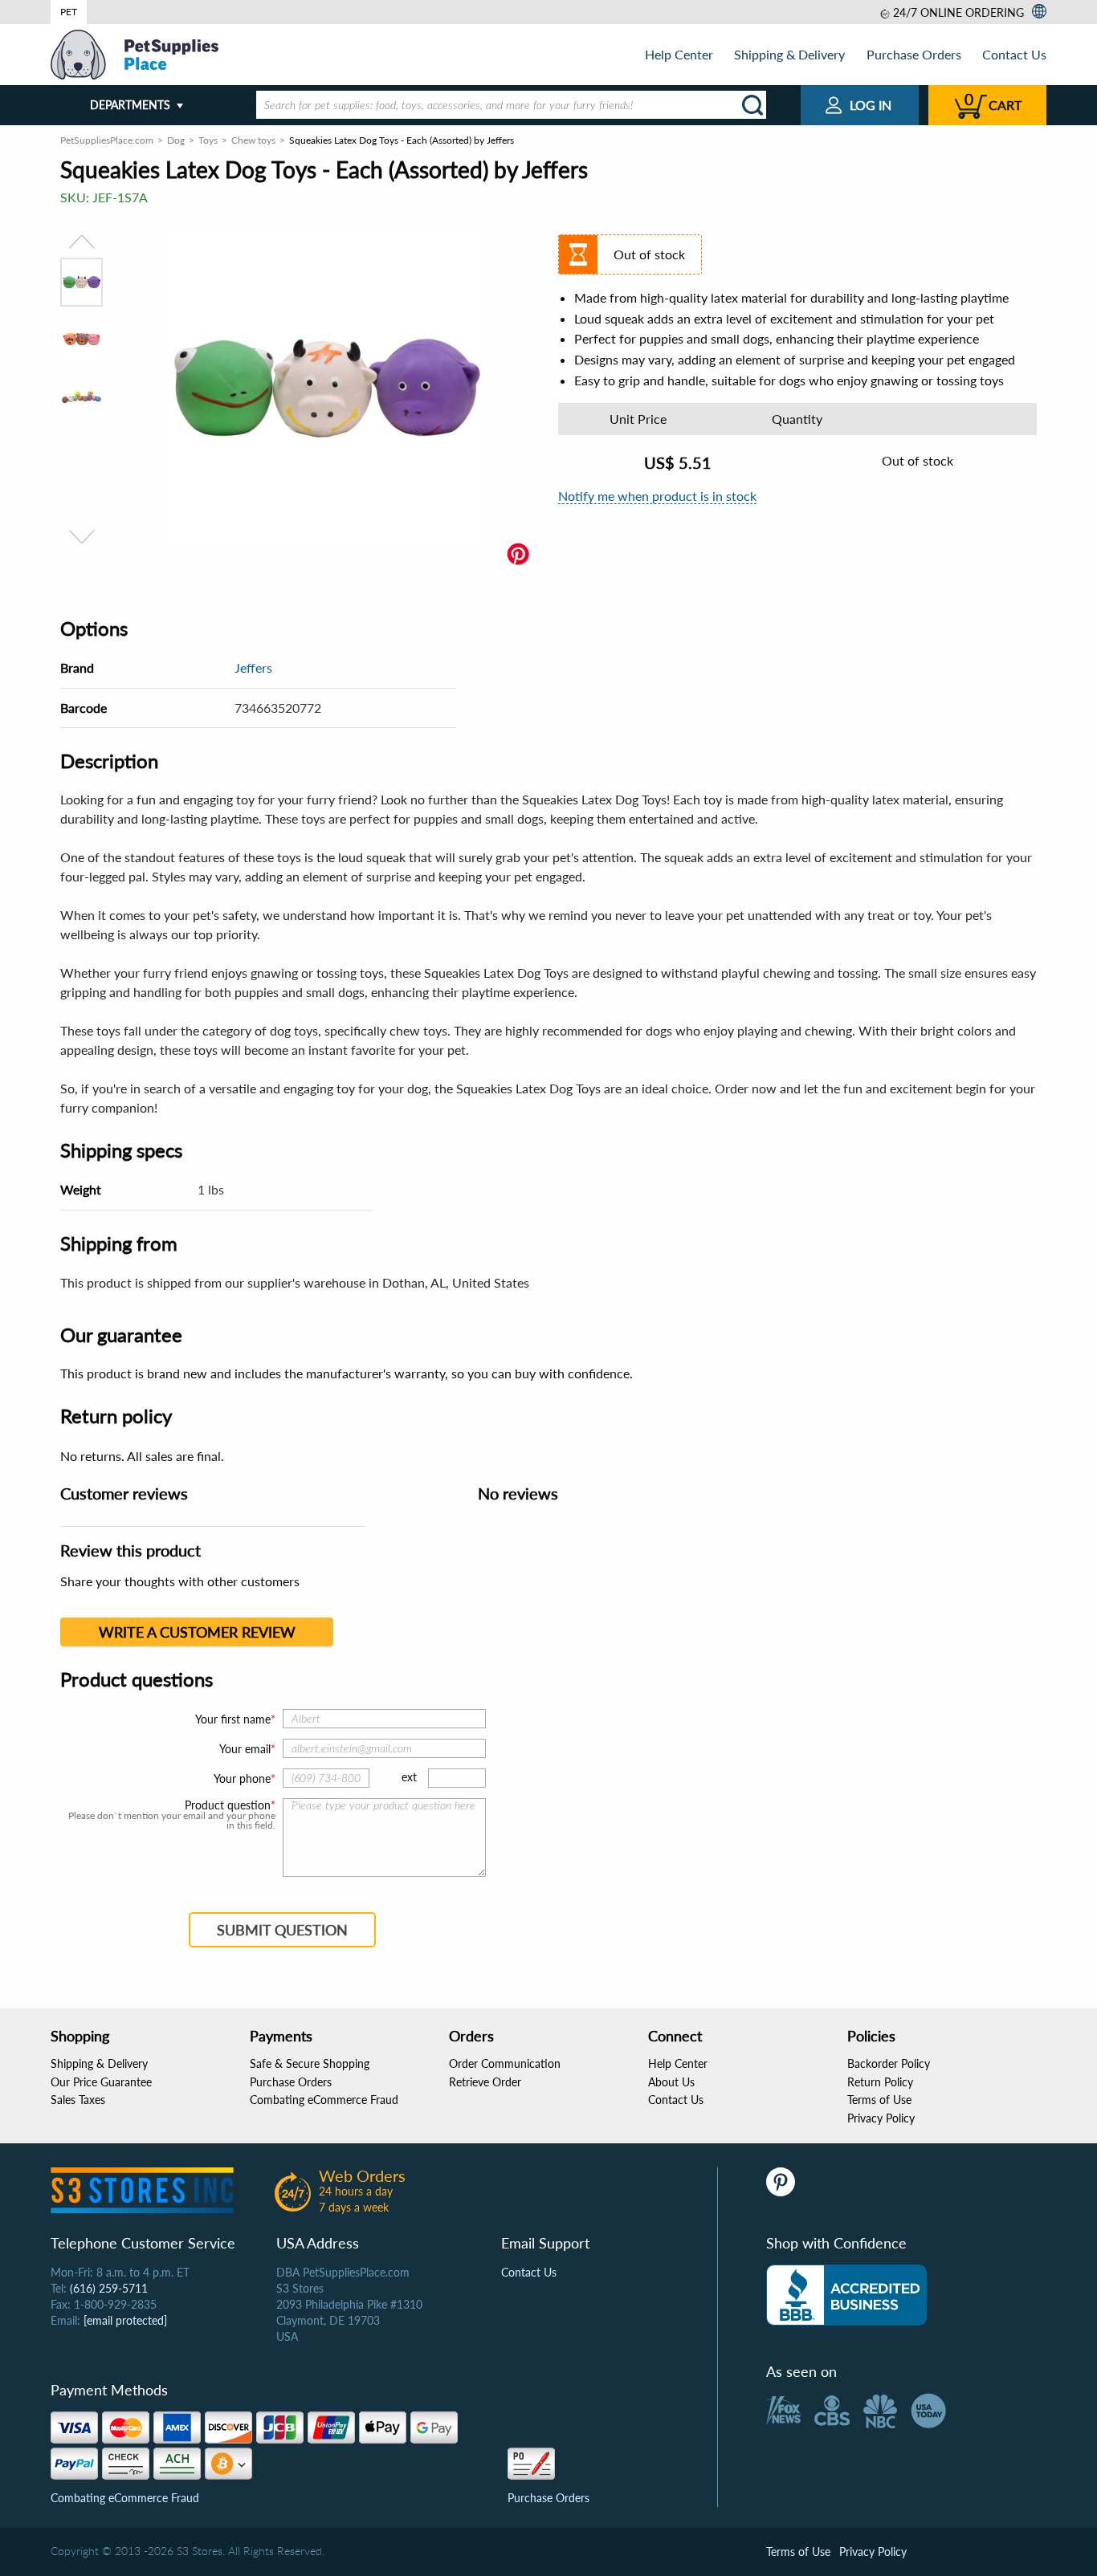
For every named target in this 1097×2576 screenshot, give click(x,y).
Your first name (233, 1719)
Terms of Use (879, 2100)
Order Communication (505, 2063)
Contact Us (1014, 54)
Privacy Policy (881, 2118)
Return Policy (880, 2082)
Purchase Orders (914, 54)
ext (409, 1777)
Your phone (242, 1778)
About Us (671, 2082)
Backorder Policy (889, 2063)
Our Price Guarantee (101, 2082)
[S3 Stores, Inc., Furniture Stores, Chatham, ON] (846, 2295)
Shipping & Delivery (789, 54)
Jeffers (253, 667)
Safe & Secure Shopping (310, 2063)
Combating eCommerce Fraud (324, 2100)
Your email (245, 1749)
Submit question (282, 1930)
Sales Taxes (78, 2100)
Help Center (679, 54)
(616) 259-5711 (109, 2288)
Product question (228, 1805)
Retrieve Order (485, 2082)
